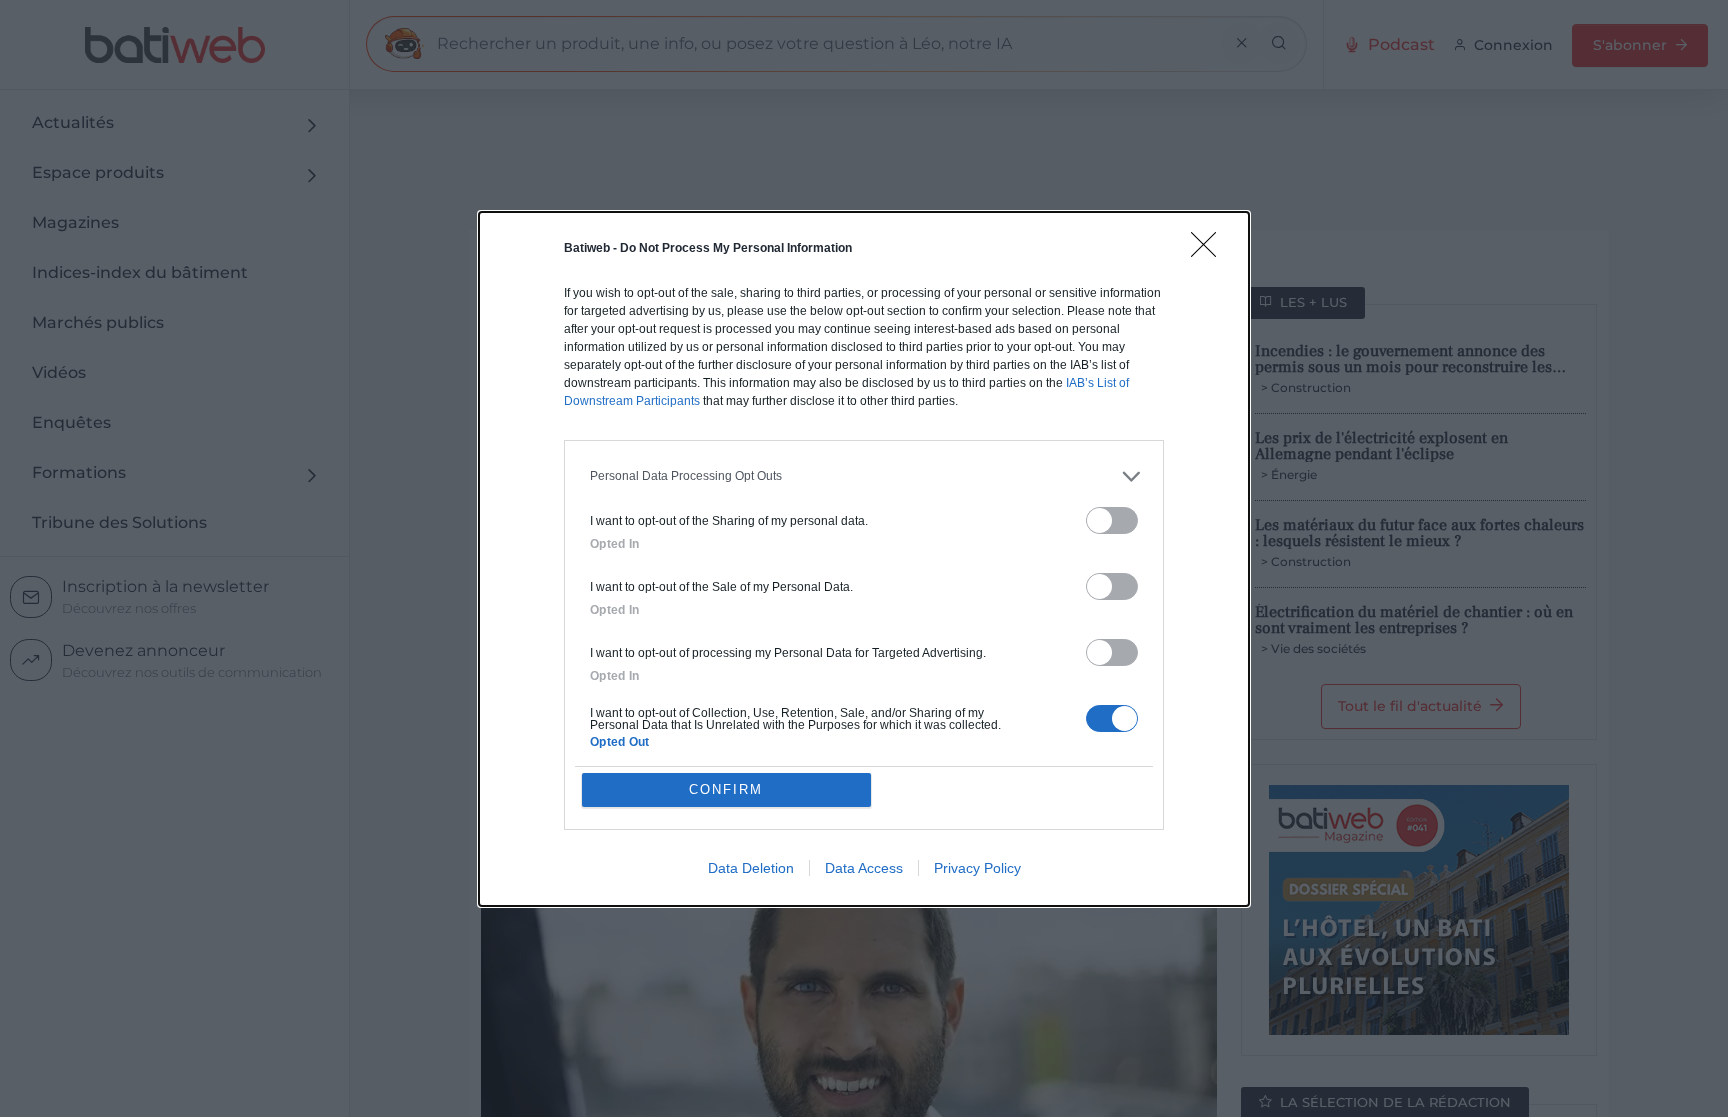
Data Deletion (751, 868)
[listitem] (864, 476)
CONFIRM (726, 789)
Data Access (864, 868)
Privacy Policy (977, 868)
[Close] (1210, 251)
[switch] (1112, 520)
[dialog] (864, 559)
